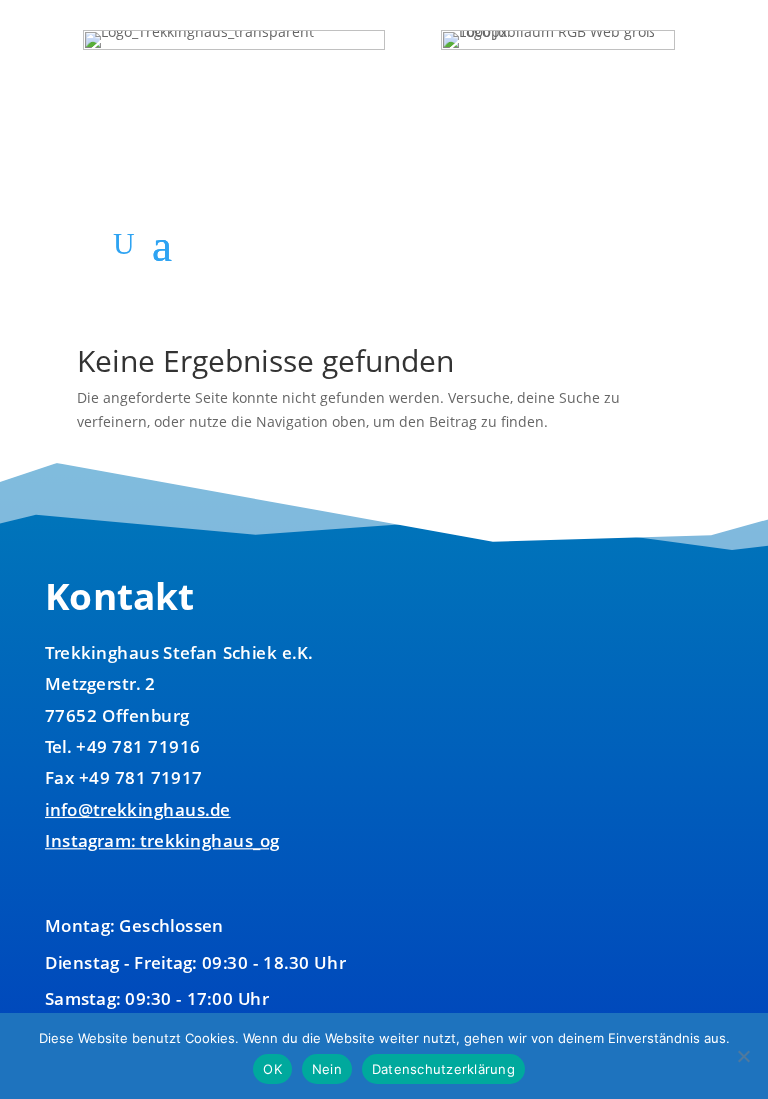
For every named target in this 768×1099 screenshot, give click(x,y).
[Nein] (743, 1056)
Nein (327, 1069)
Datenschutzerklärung (443, 1069)
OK (272, 1069)
